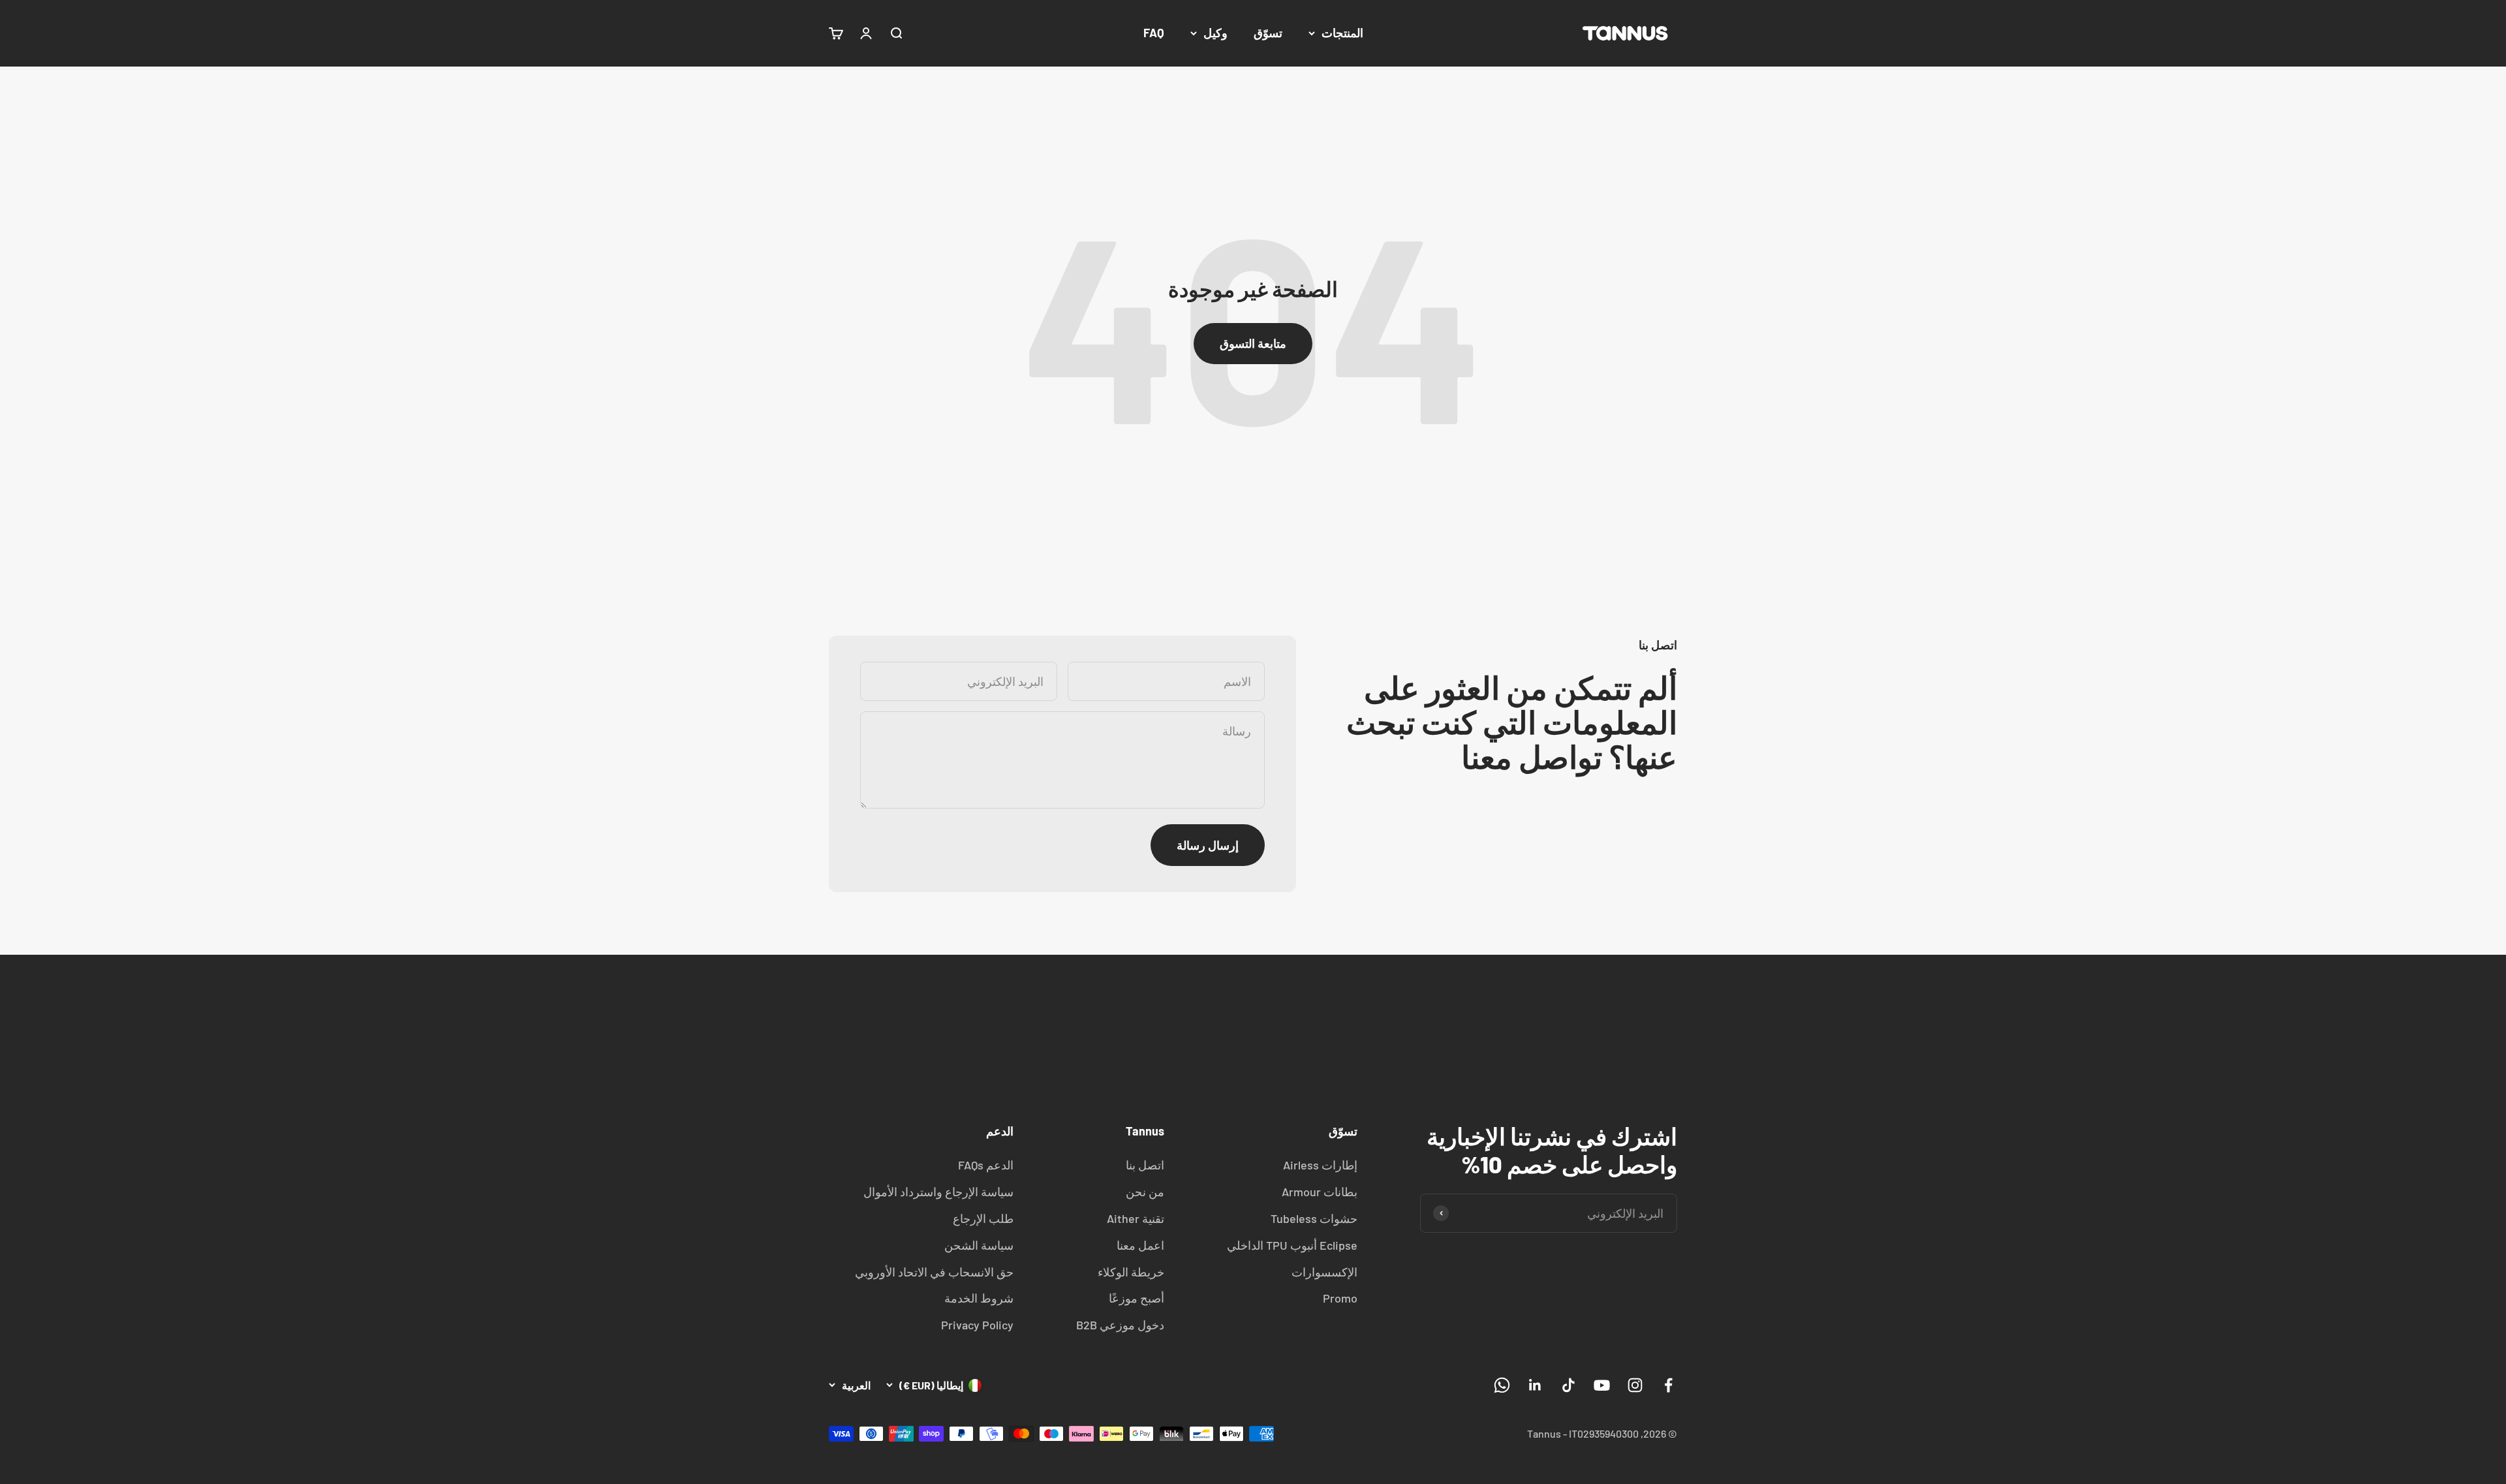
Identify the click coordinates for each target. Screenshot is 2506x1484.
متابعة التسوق (1253, 343)
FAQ (1154, 33)
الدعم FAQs (986, 1165)
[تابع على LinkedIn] (1535, 1385)
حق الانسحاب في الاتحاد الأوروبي (934, 1272)
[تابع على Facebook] (1668, 1385)
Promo (1340, 1298)
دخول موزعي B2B (1120, 1325)
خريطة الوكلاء (1131, 1272)
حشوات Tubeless (1314, 1218)
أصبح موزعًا (1137, 1298)
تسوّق (1268, 33)
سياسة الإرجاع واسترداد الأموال (938, 1192)
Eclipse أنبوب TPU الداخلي (1292, 1245)
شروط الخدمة (979, 1298)
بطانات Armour (1320, 1192)
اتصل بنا (1145, 1165)
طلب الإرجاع (983, 1218)
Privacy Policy (977, 1325)
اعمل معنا (1140, 1245)
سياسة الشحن (979, 1245)
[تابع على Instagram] (1635, 1385)
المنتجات (1342, 33)
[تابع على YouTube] (1602, 1385)
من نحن (1145, 1192)
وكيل (1215, 33)
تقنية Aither (1136, 1218)
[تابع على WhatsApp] (1502, 1385)
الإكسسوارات (1324, 1272)
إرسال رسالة (1208, 845)
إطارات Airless (1320, 1165)
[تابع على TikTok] (1569, 1385)
